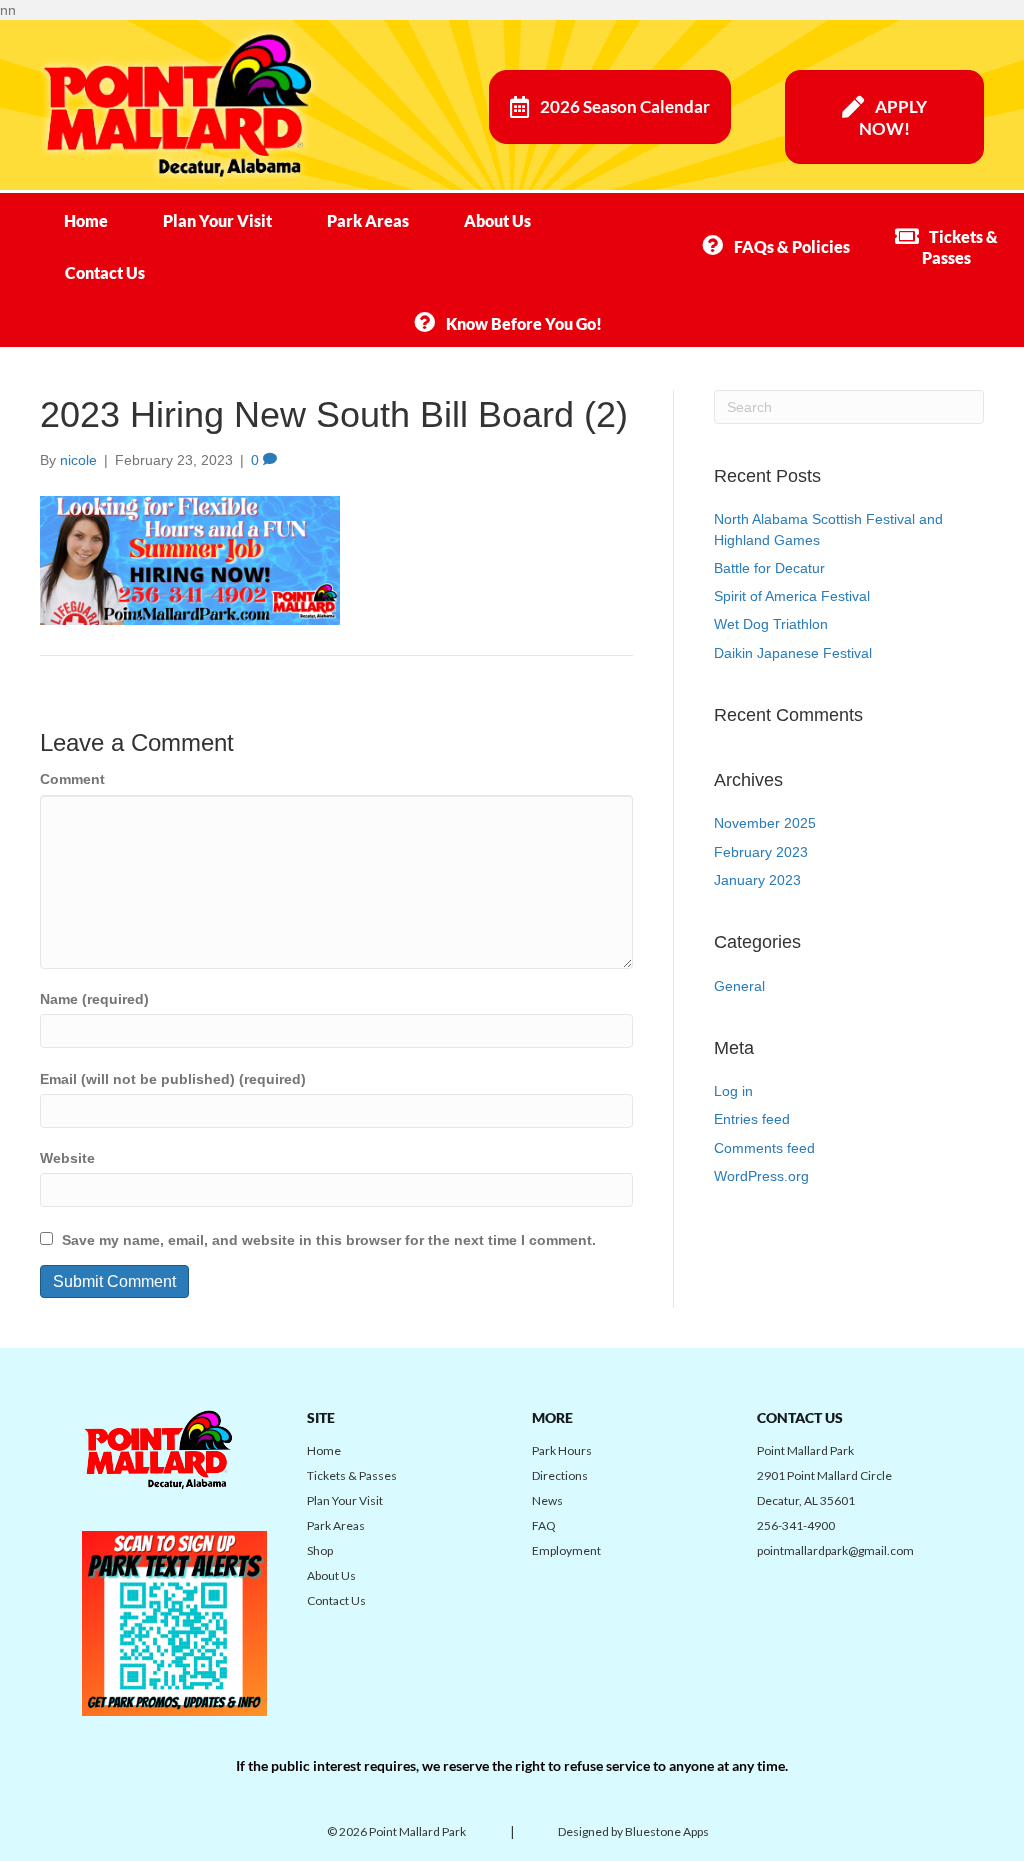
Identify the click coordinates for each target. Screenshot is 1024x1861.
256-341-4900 (796, 1525)
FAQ (544, 1525)
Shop (320, 1550)
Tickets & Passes (352, 1475)
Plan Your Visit (217, 220)
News (547, 1500)
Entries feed (752, 1119)
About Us (497, 220)
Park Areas (368, 220)
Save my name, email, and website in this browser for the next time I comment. (329, 1240)
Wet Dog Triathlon (771, 624)
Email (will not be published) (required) (173, 1079)
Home (86, 220)
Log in (733, 1091)
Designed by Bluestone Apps (633, 1831)
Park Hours (562, 1450)
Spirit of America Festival (792, 596)
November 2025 (765, 823)
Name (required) (94, 999)
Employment (566, 1550)
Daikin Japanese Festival (793, 653)
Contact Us (105, 272)
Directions (560, 1475)
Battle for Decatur (769, 568)
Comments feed (764, 1148)
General (739, 986)
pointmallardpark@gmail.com (835, 1550)
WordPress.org (761, 1176)
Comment (72, 779)
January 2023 (757, 880)
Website (67, 1158)
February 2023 (761, 852)
